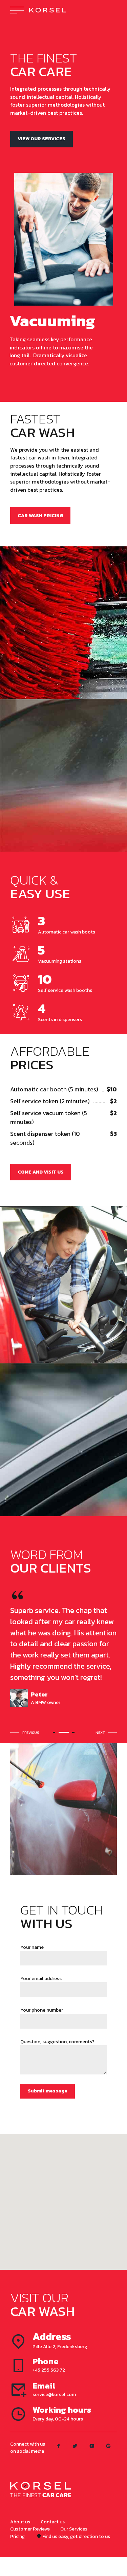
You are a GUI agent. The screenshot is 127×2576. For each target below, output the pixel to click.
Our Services (74, 2529)
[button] (26, 1733)
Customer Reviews (30, 2529)
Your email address (41, 1979)
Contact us (53, 2522)
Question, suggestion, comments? (57, 2042)
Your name (32, 1947)
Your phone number (42, 2010)
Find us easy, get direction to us (76, 2536)
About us (20, 2522)
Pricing (17, 2536)
